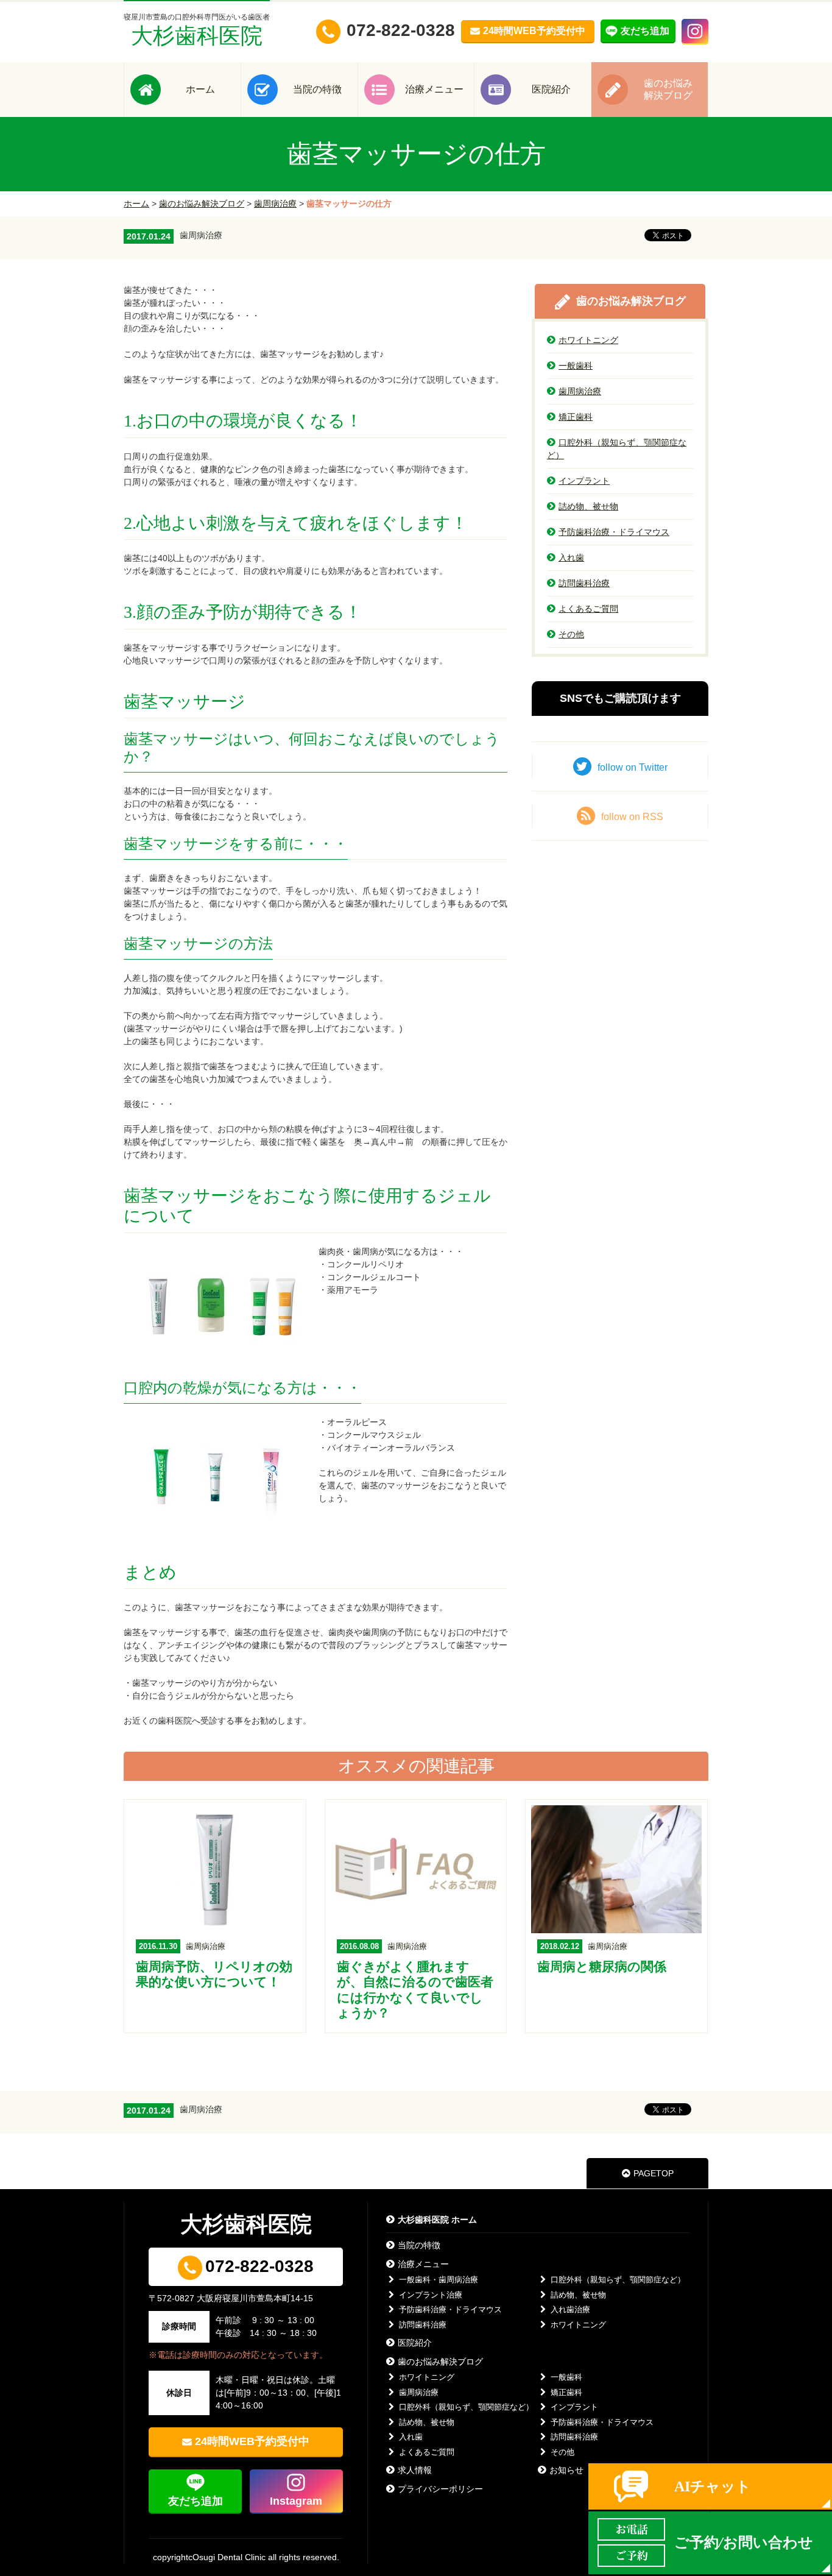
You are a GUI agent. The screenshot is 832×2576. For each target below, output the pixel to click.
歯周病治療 (275, 203)
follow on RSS (632, 817)
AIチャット (713, 2486)
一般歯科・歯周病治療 (439, 2280)
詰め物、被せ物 (588, 506)
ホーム (200, 89)
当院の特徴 (317, 89)
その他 (571, 634)
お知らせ (566, 2470)
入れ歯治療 (570, 2309)
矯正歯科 (576, 417)
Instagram (296, 2501)
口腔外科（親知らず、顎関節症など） (617, 449)
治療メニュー (434, 89)
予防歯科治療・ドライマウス (614, 532)
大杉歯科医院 (197, 30)
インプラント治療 (431, 2295)
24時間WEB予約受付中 (252, 2441)
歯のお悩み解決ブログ (202, 203)
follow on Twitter (633, 767)
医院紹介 (551, 89)
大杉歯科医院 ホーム (437, 2220)
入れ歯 (571, 557)
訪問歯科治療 (584, 583)
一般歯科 (576, 366)
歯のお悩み (668, 89)
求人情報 (415, 2470)
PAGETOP (654, 2173)
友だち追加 (196, 2501)
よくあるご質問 (588, 609)
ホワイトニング (588, 340)
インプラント (584, 481)
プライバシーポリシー (440, 2489)
